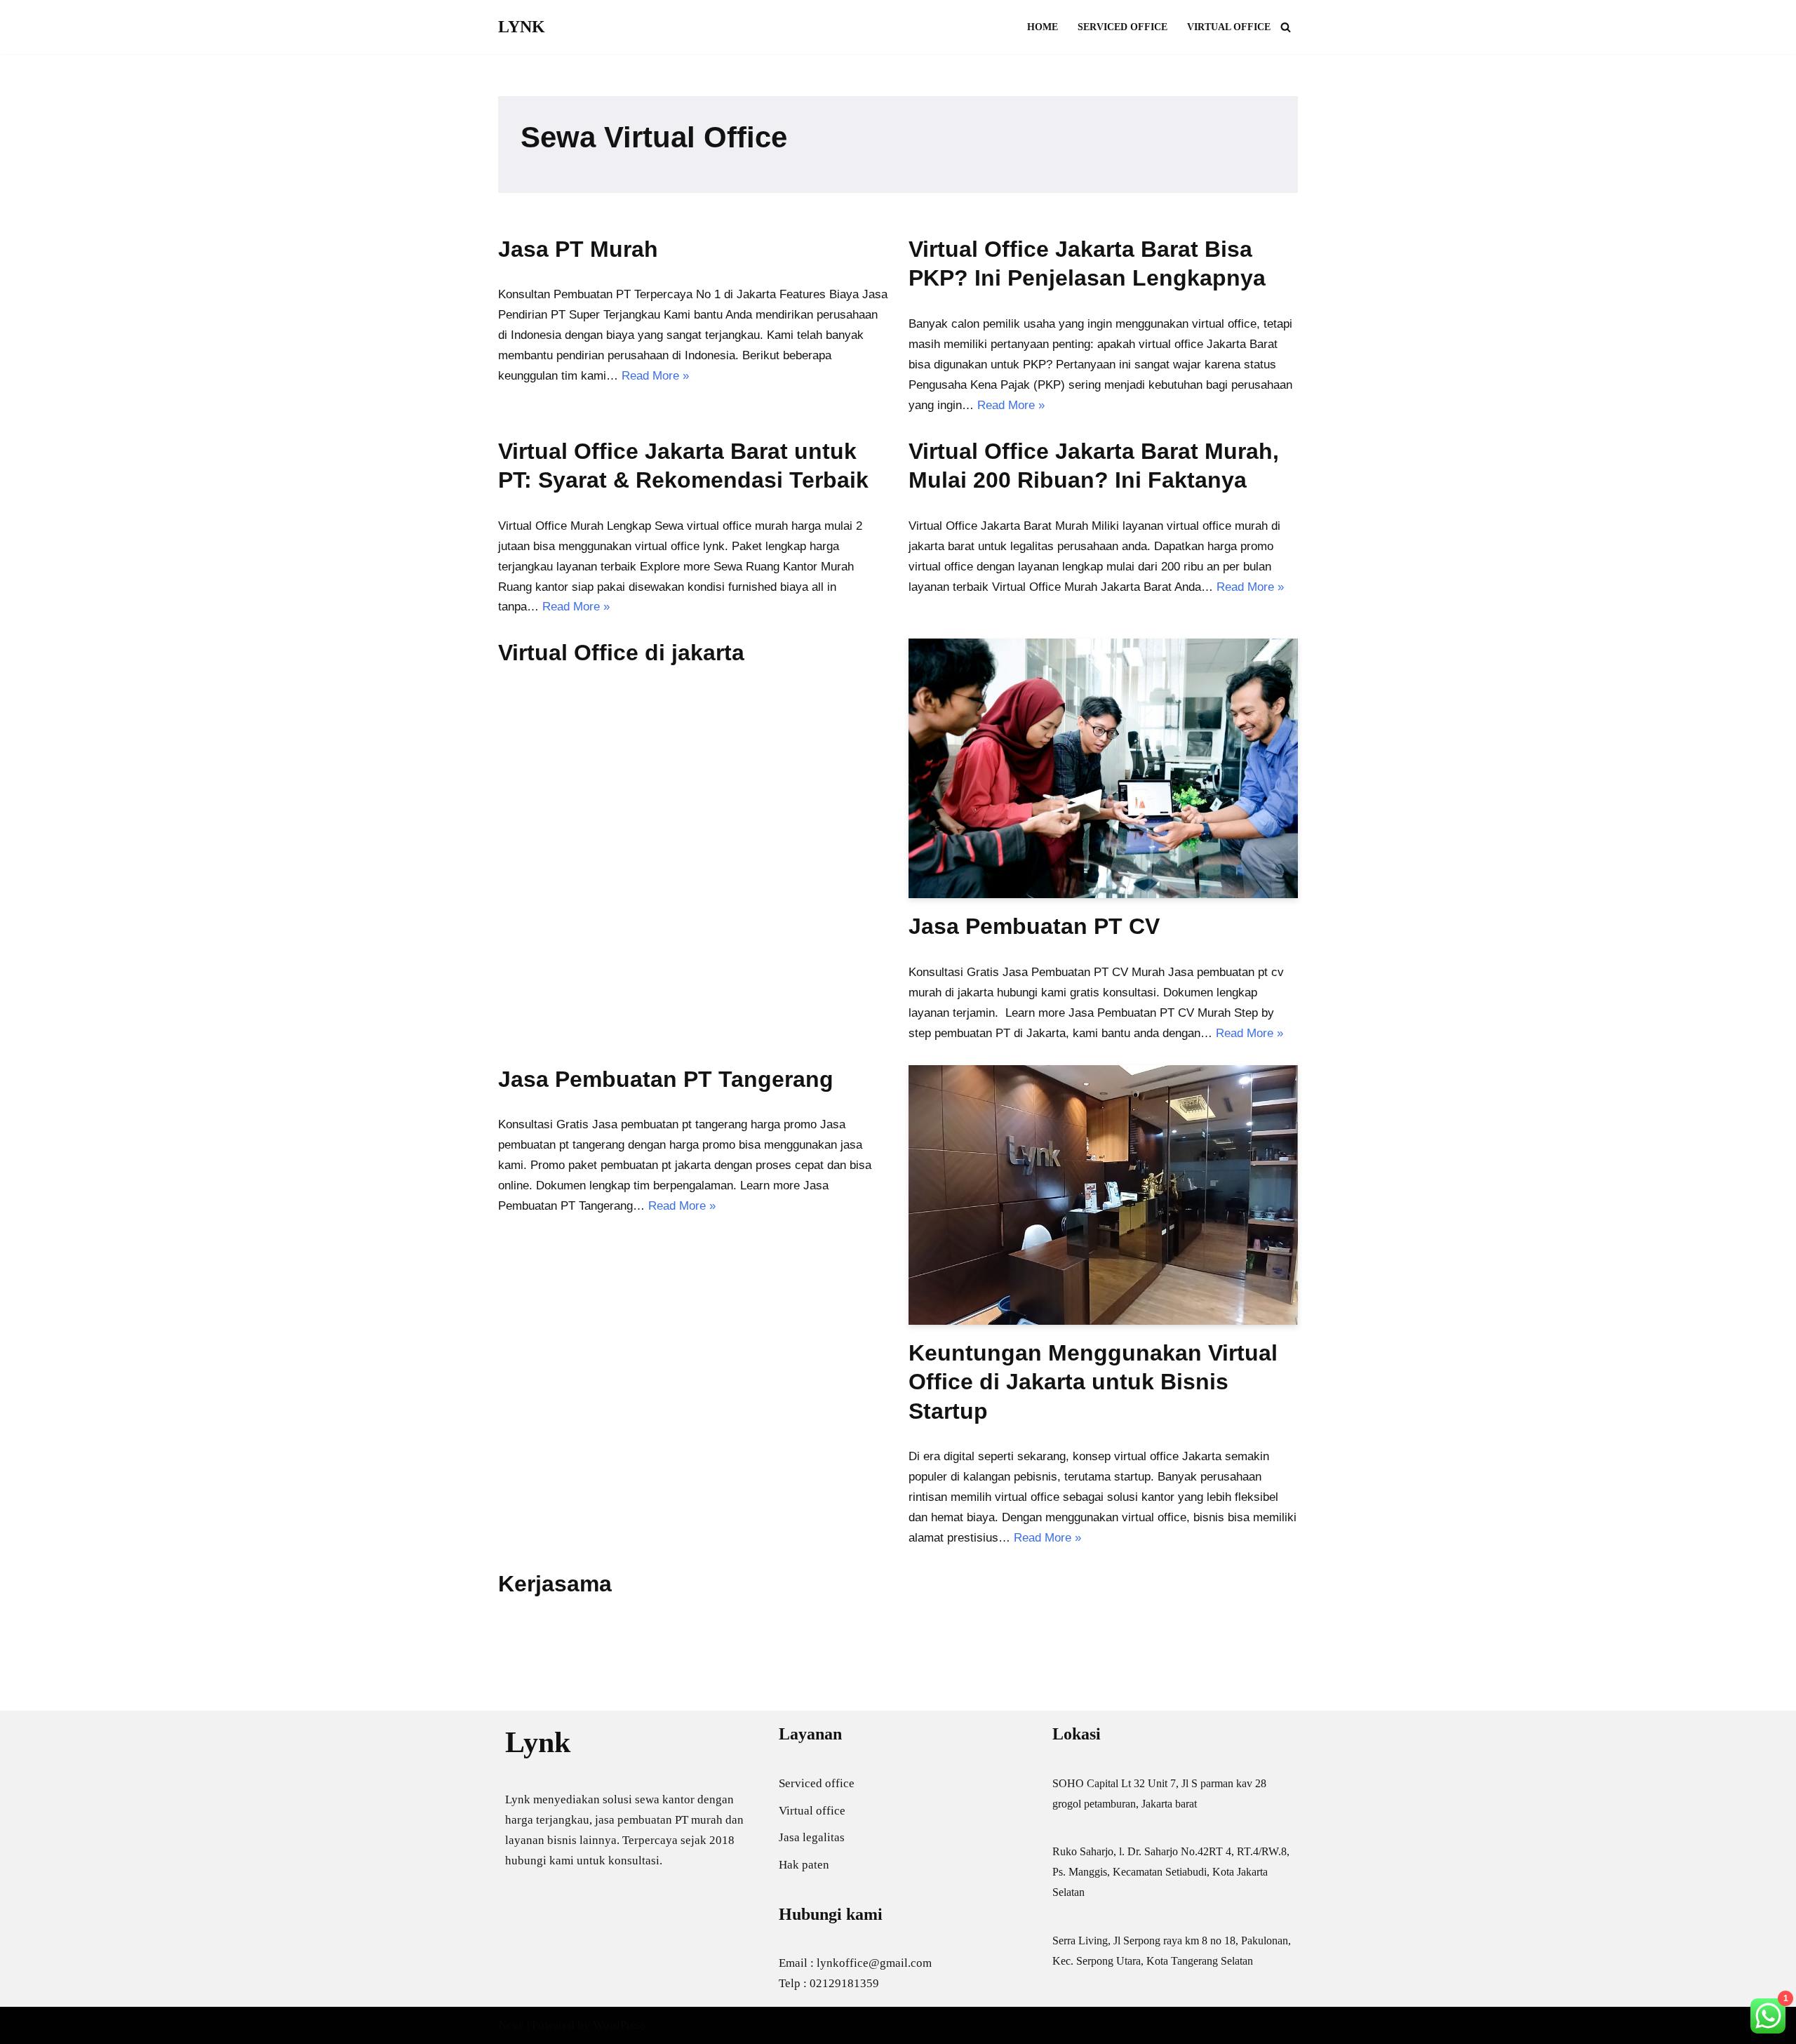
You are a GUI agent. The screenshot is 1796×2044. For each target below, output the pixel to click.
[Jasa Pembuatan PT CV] (1103, 768)
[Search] (1286, 27)
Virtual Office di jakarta (621, 653)
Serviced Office (1122, 27)
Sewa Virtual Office (654, 137)
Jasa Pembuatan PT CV (1034, 926)
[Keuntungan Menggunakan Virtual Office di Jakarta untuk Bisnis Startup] (1103, 1195)
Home (1043, 27)
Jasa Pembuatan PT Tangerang (666, 1079)
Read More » (655, 376)
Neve (511, 2025)
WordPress (619, 2025)
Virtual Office (1229, 27)
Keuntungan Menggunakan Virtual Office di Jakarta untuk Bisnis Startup (1093, 1382)
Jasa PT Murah (578, 249)
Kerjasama (555, 1584)
